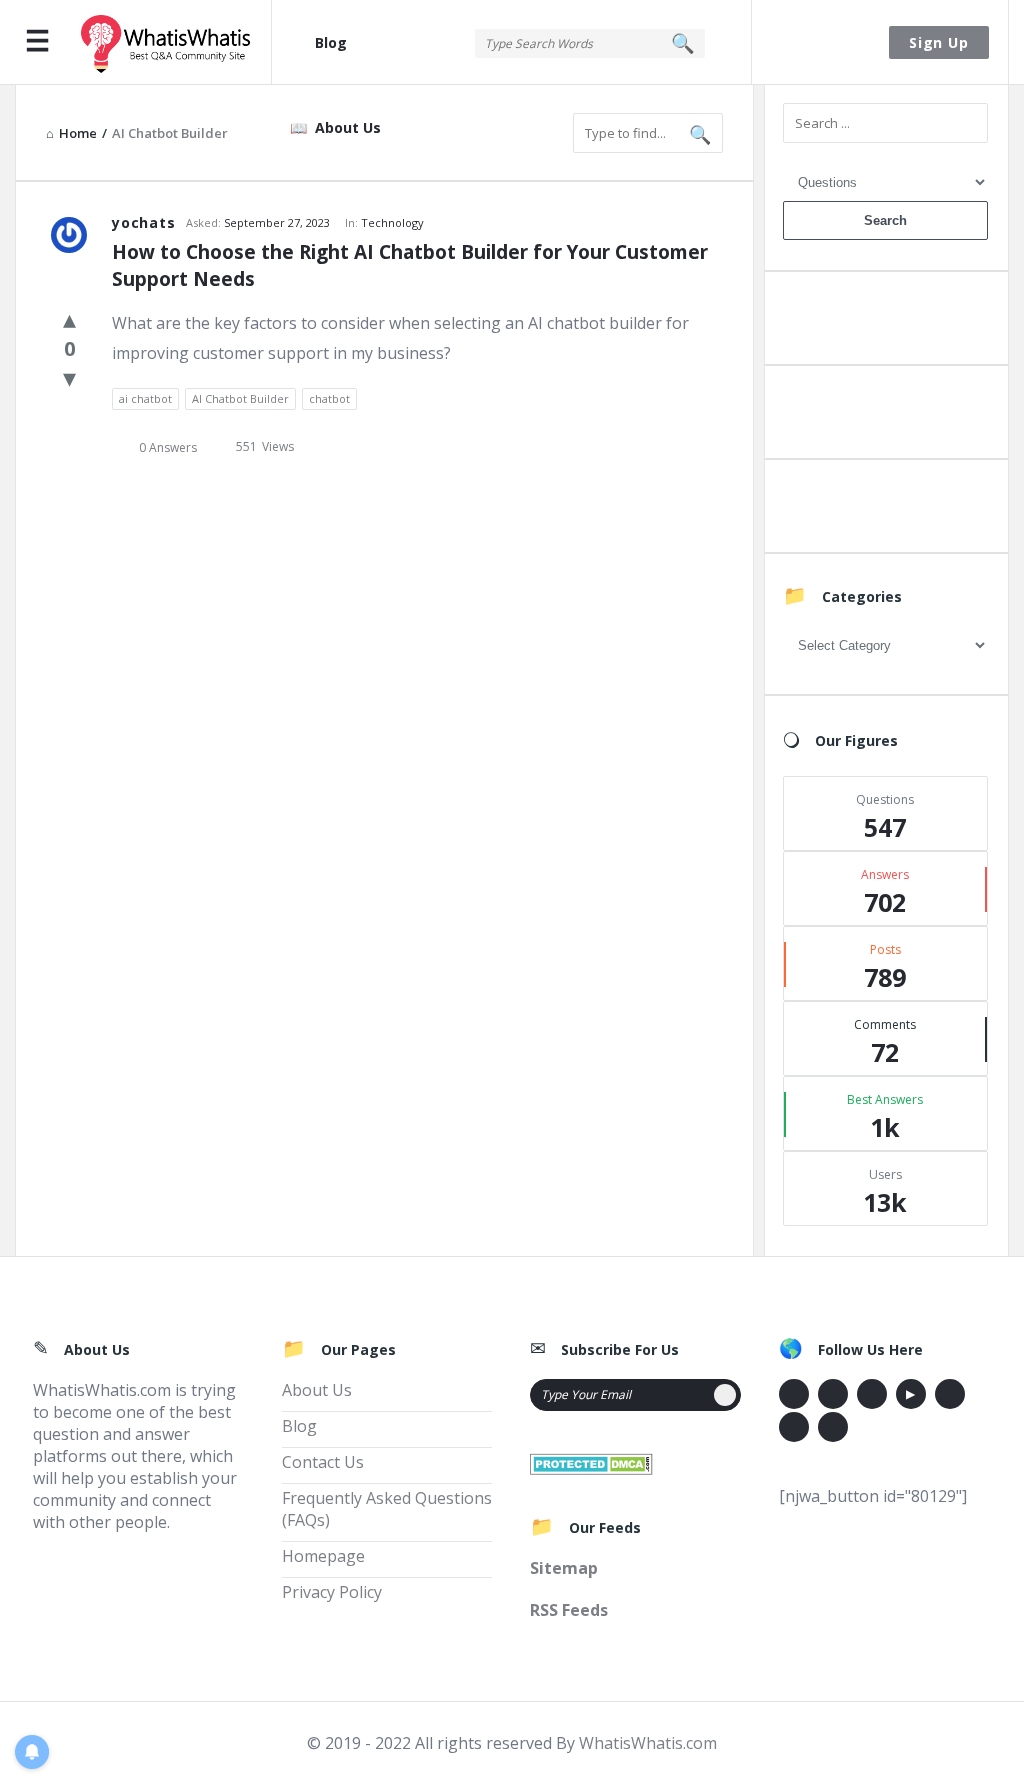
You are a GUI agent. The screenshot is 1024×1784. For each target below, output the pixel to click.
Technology (392, 222)
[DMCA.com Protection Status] (591, 1462)
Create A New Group (885, 510)
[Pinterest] (794, 1427)
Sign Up (939, 42)
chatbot (329, 398)
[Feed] (833, 1427)
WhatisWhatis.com (648, 1743)
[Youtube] (911, 1394)
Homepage (323, 1556)
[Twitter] (833, 1394)
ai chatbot (145, 398)
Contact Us (323, 1462)
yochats (144, 222)
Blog (331, 42)
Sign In (822, 42)
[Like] (69, 318)
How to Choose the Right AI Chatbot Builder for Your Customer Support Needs (412, 265)
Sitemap (564, 1568)
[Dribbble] (872, 1394)
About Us (348, 127)
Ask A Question (885, 322)
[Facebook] (794, 1394)
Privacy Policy (332, 1592)
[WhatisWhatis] (176, 42)
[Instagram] (950, 1394)
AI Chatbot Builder (240, 398)
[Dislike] (69, 377)
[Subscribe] (725, 1395)
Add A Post (885, 416)
